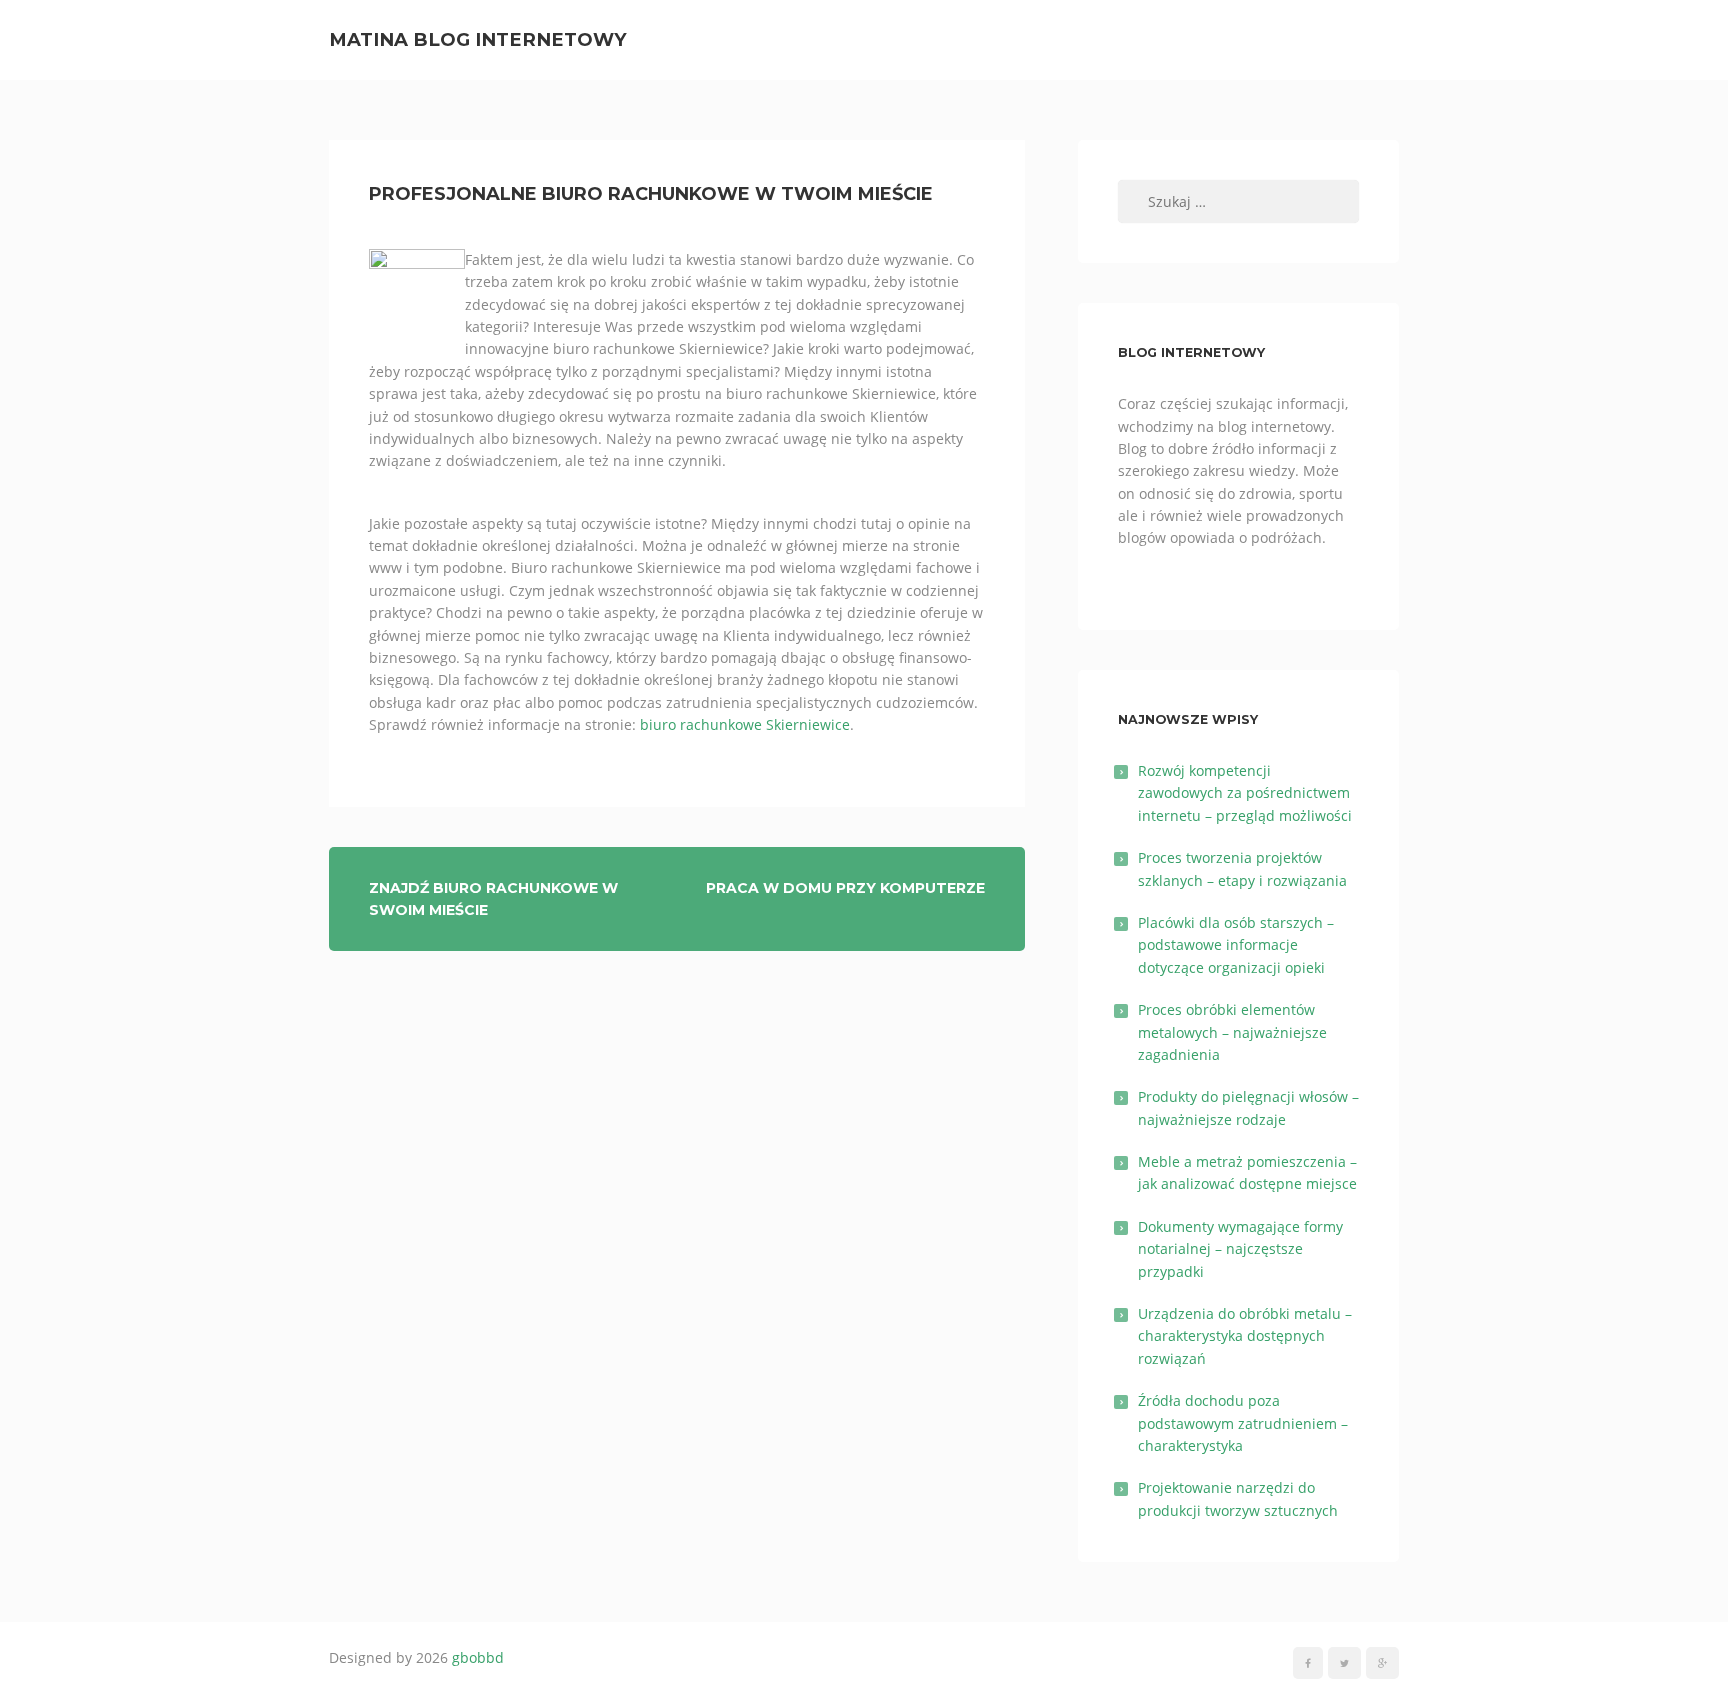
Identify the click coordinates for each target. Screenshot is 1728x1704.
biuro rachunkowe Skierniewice (745, 724)
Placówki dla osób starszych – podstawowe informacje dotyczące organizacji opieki (1236, 945)
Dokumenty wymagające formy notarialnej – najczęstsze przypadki (1240, 1249)
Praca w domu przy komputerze (845, 888)
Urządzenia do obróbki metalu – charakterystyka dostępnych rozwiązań (1245, 1336)
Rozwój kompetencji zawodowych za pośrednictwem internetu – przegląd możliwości (1245, 793)
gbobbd (478, 1657)
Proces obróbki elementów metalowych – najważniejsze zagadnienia (1232, 1032)
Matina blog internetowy (478, 39)
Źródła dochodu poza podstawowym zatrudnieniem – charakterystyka (1243, 1423)
